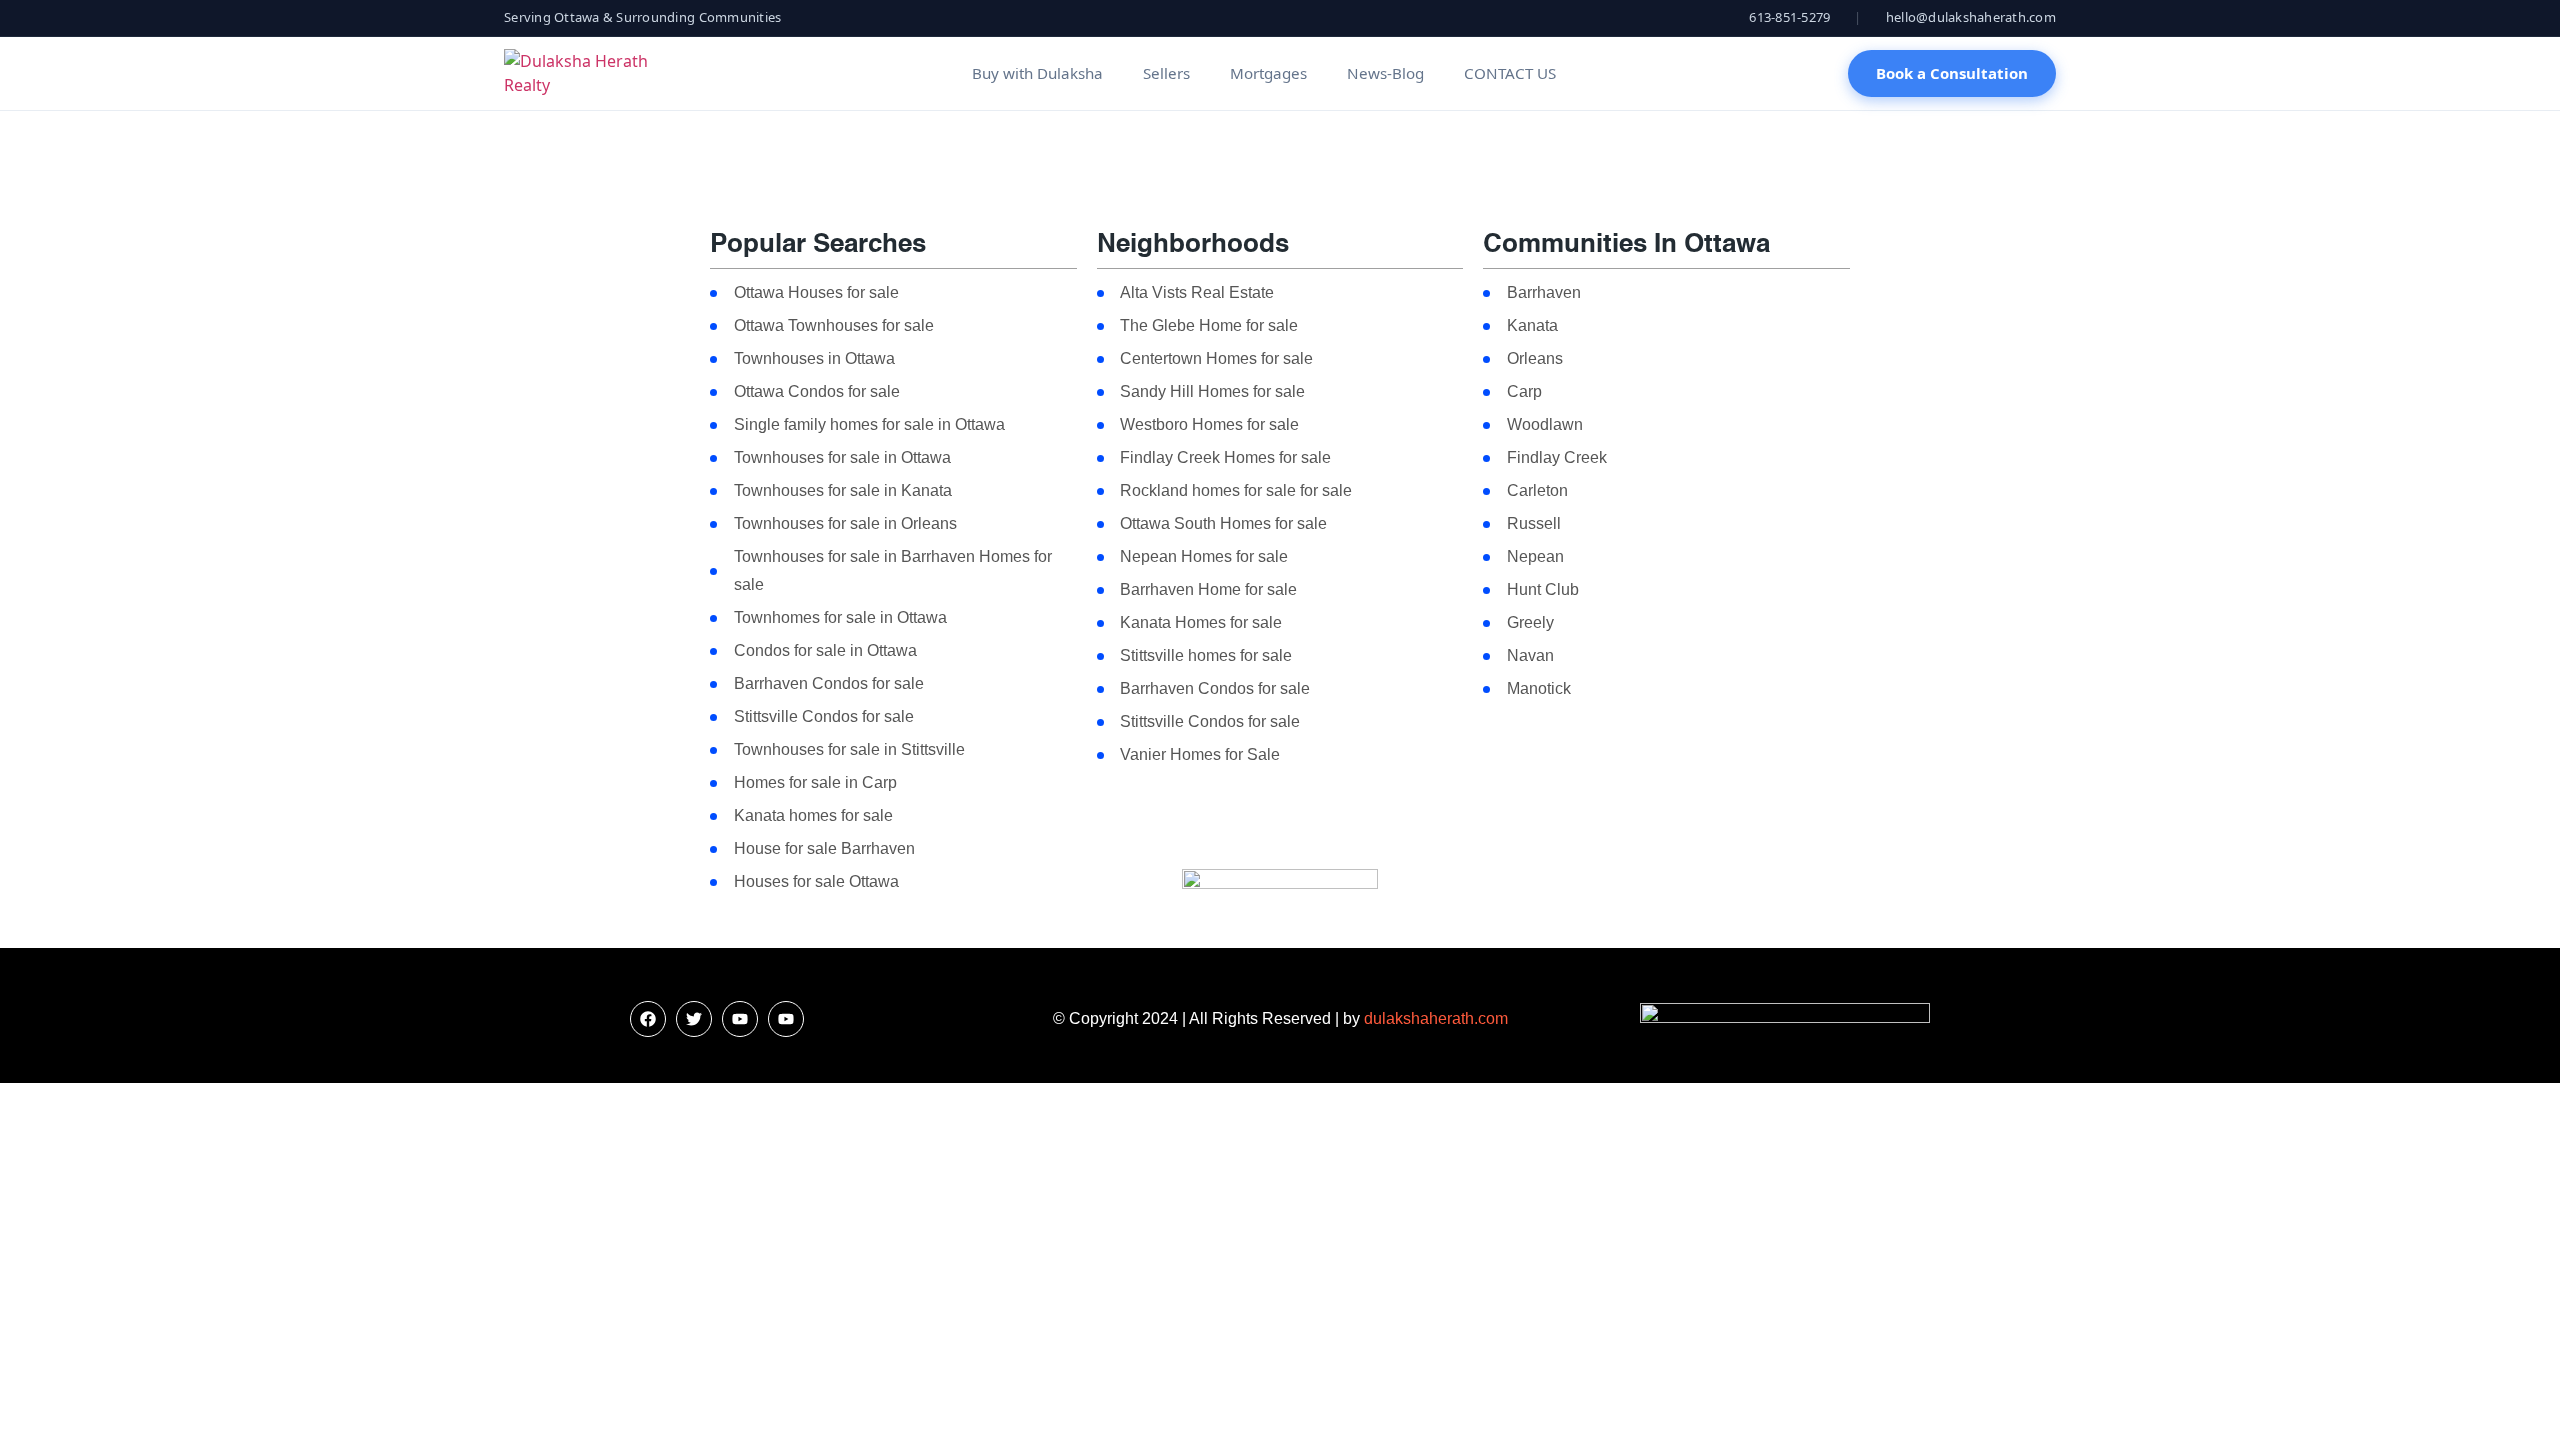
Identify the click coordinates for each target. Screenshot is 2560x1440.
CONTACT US (1510, 73)
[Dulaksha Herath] (592, 73)
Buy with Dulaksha (1037, 73)
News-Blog (1385, 73)
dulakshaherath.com (1436, 1018)
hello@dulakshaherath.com (1971, 17)
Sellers (1166, 73)
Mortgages (1268, 73)
